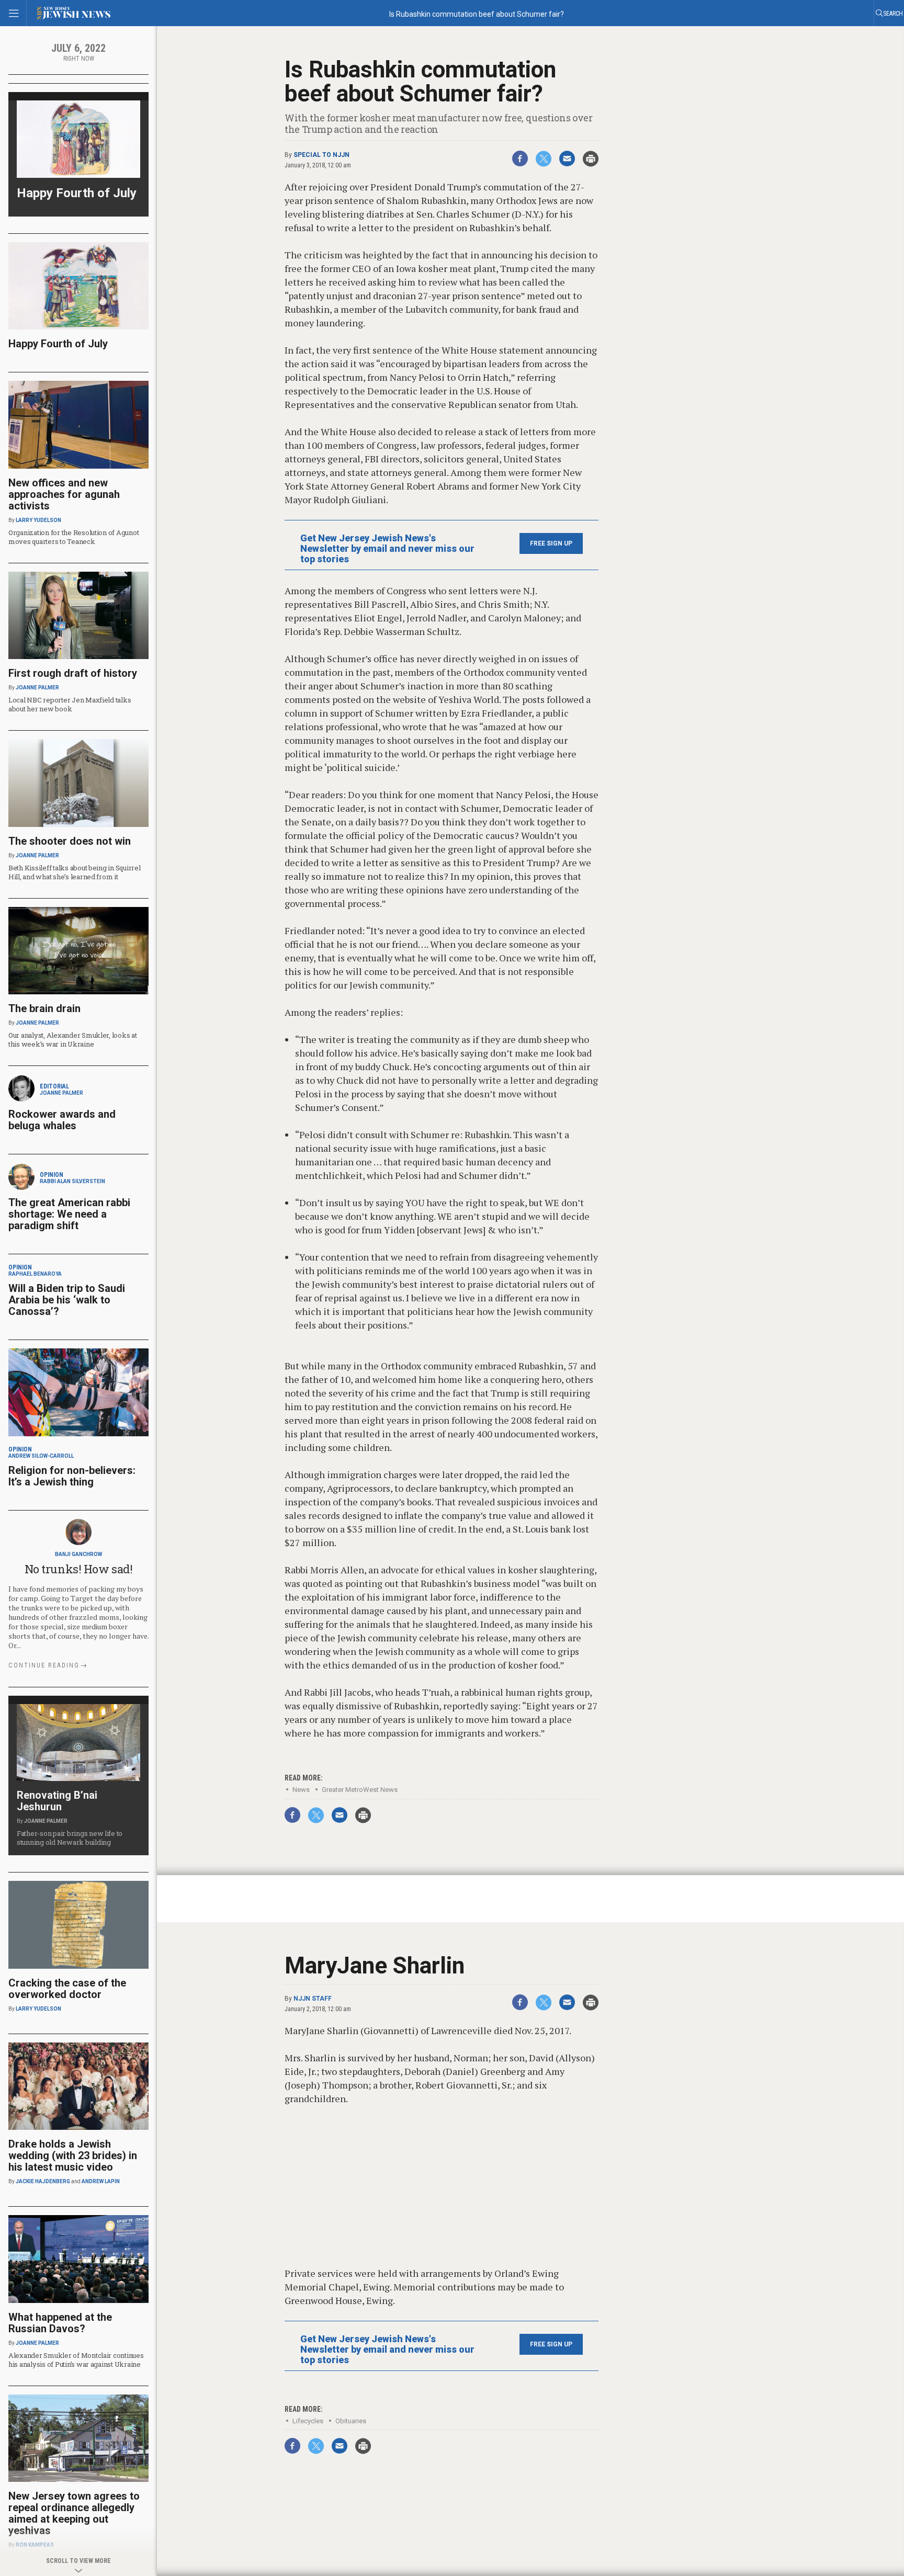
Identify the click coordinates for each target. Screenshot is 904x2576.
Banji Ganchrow (78, 1554)
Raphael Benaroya (35, 1274)
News (301, 1790)
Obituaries (351, 2421)
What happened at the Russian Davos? (60, 2323)
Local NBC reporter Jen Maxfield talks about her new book (70, 704)
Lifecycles (308, 2421)
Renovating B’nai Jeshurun (57, 1801)
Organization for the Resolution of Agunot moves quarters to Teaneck (74, 537)
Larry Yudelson (38, 520)
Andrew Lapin (101, 2181)
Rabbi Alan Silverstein (72, 1181)
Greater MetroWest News (360, 1790)
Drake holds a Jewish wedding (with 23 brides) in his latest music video (73, 2155)
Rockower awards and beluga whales (62, 1120)
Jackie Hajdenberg (43, 2181)
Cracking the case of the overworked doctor (67, 1989)
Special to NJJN (321, 155)
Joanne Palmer (37, 688)
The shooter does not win (70, 841)
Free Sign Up (551, 543)
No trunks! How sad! (79, 1569)
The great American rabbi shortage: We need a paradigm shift (69, 1214)
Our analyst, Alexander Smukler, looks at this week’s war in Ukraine (73, 1040)
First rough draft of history (73, 673)
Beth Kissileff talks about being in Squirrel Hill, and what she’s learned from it (75, 872)
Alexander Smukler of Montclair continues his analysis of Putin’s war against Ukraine (76, 2360)
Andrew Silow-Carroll (41, 1456)
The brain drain (44, 1008)
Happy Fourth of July (77, 193)
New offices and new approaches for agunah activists (64, 494)
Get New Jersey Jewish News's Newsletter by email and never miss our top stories (387, 549)
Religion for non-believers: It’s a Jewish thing (72, 1476)
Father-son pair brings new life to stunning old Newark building (70, 1838)
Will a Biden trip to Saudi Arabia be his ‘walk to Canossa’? (67, 1300)
